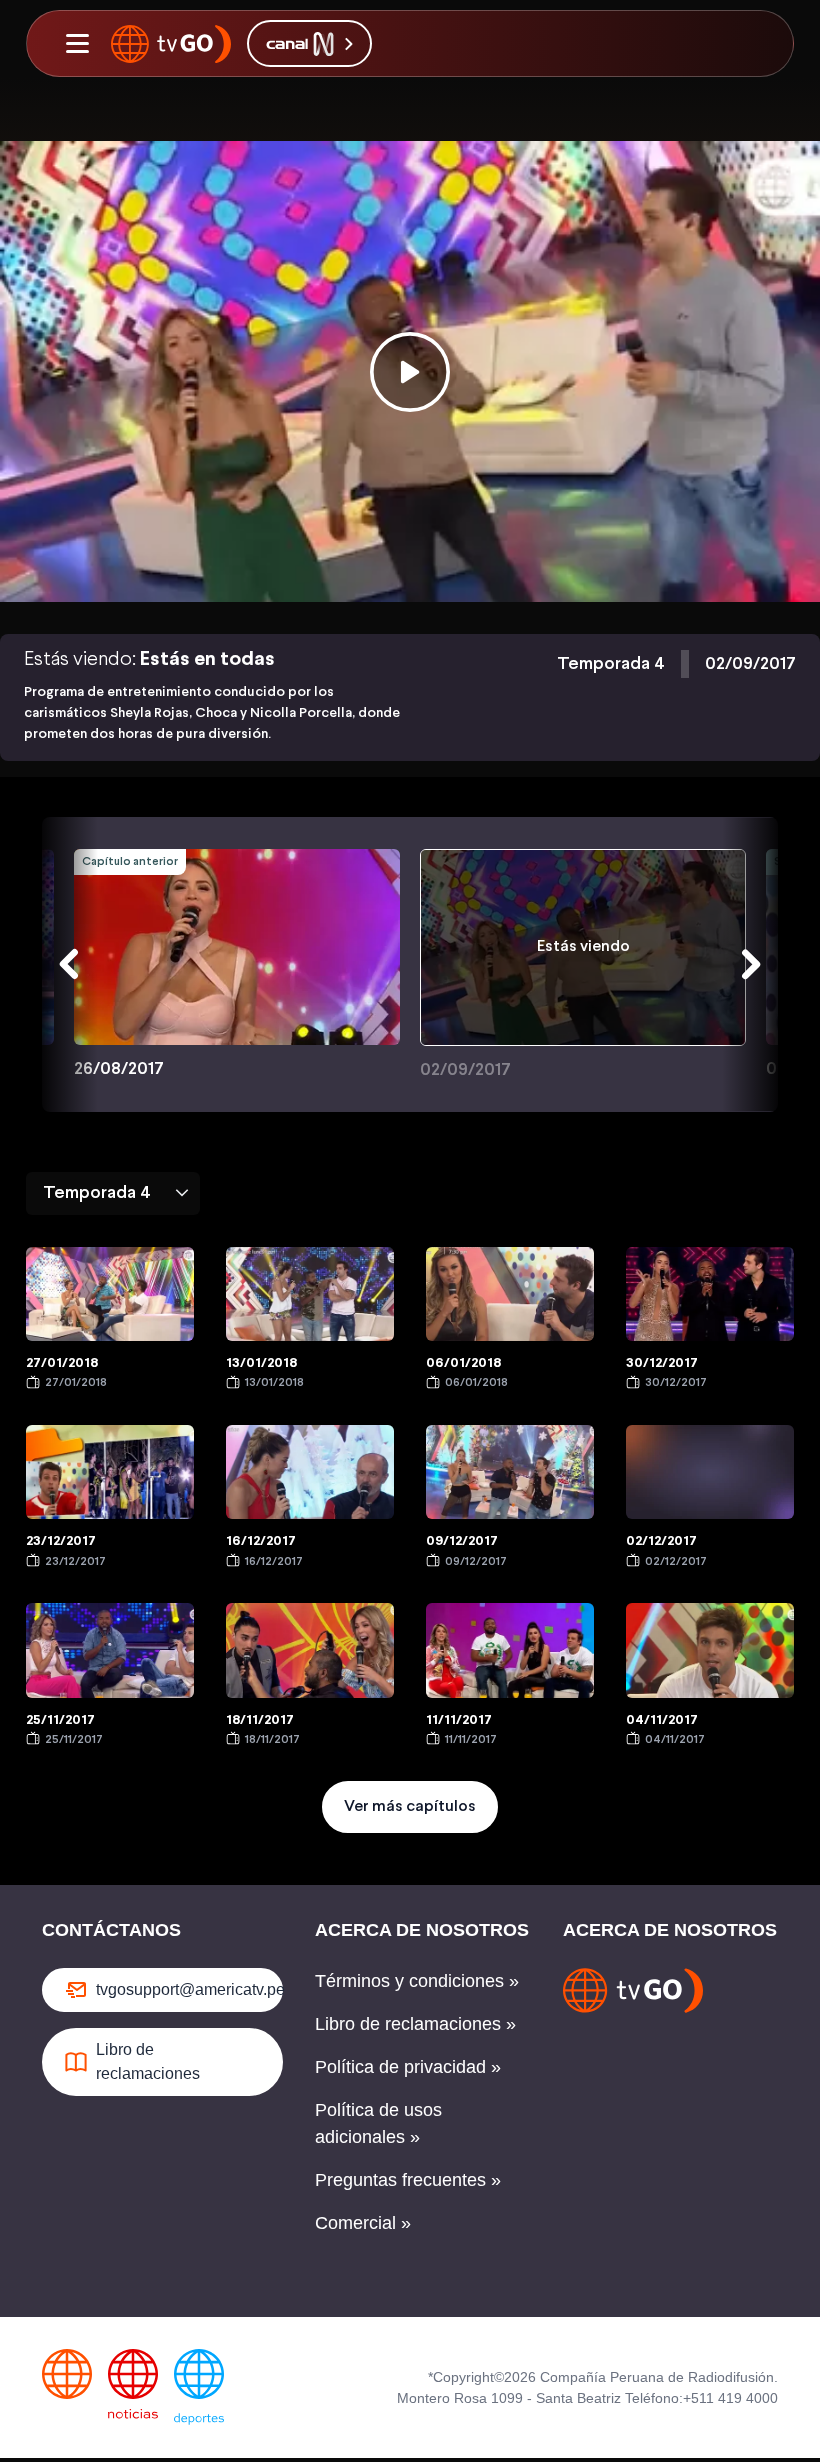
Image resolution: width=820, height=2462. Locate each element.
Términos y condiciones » (417, 1981)
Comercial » (363, 2223)
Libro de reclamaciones (148, 2061)
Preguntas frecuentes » (408, 2180)
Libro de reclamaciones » (415, 2024)
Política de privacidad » (408, 2067)
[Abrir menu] (77, 44)
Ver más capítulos (410, 1806)
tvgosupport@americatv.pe (189, 1989)
